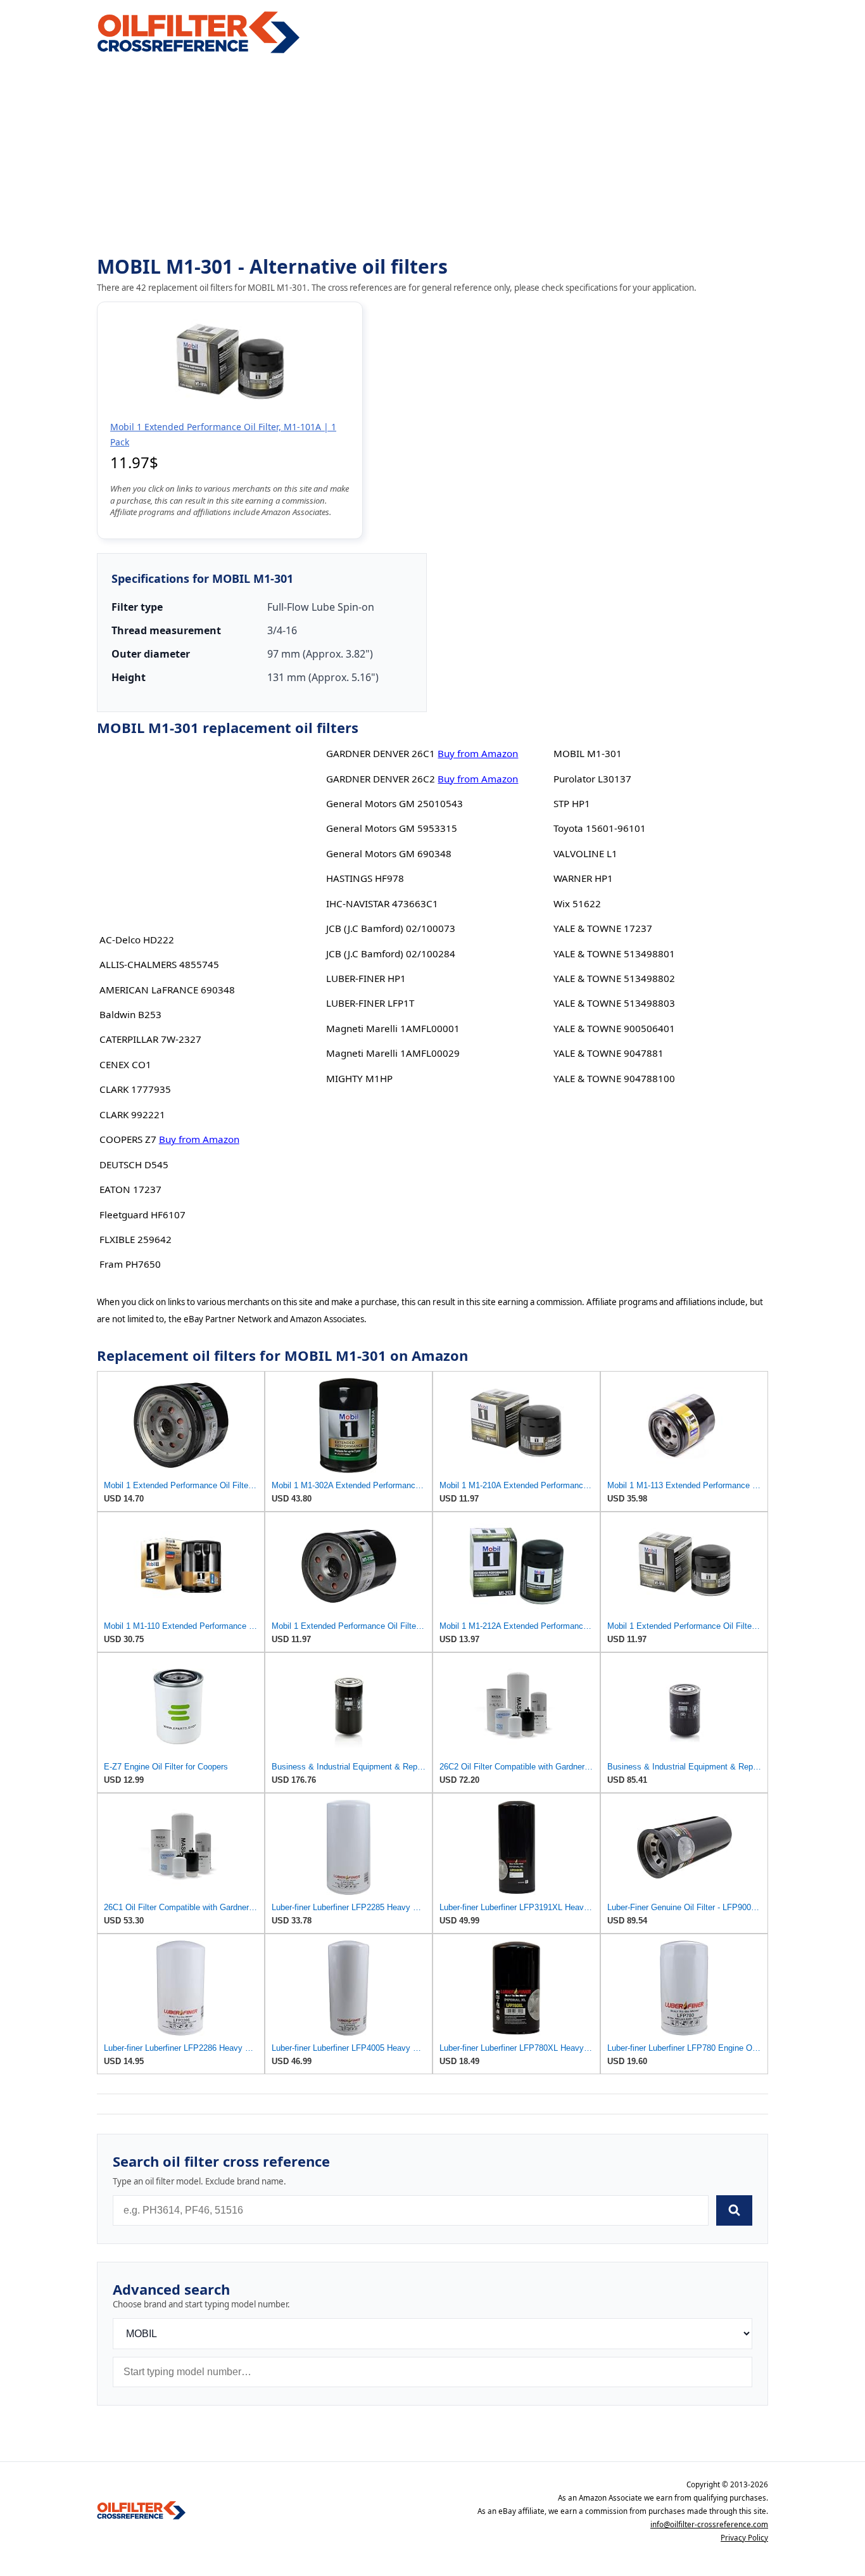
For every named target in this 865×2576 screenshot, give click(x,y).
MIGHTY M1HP (359, 1078)
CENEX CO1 (125, 1064)
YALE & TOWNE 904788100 (614, 1078)
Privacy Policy (744, 2538)
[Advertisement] (432, 156)
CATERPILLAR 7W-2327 (150, 1039)
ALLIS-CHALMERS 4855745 (159, 964)
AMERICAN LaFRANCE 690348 (167, 990)
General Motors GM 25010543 (395, 803)
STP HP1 (572, 803)
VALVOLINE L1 (585, 853)
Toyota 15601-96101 (600, 828)
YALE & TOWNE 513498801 (614, 953)
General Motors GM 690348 (389, 853)
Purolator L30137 (592, 779)
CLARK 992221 (132, 1114)
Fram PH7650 (130, 1264)
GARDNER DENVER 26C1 (381, 753)
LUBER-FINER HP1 (366, 978)
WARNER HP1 (583, 878)
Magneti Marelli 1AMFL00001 (393, 1028)
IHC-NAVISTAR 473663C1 (382, 903)
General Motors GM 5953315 (392, 828)
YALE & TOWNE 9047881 (609, 1053)
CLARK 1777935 (135, 1089)
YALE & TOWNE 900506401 (614, 1028)
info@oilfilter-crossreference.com (709, 2524)
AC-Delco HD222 (137, 940)
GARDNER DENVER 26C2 (381, 779)
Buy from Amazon (199, 1139)
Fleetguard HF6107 (142, 1215)
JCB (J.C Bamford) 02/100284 (391, 953)
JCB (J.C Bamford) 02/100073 (391, 928)
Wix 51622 (577, 903)
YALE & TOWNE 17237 (603, 928)
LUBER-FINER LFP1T (370, 1003)
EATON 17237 (130, 1189)
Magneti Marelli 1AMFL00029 (393, 1053)
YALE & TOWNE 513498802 (614, 978)
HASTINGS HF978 (365, 878)
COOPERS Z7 (128, 1139)
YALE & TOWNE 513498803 (614, 1003)
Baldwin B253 (130, 1014)
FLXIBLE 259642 (136, 1239)
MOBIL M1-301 (588, 753)
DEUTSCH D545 (134, 1164)
